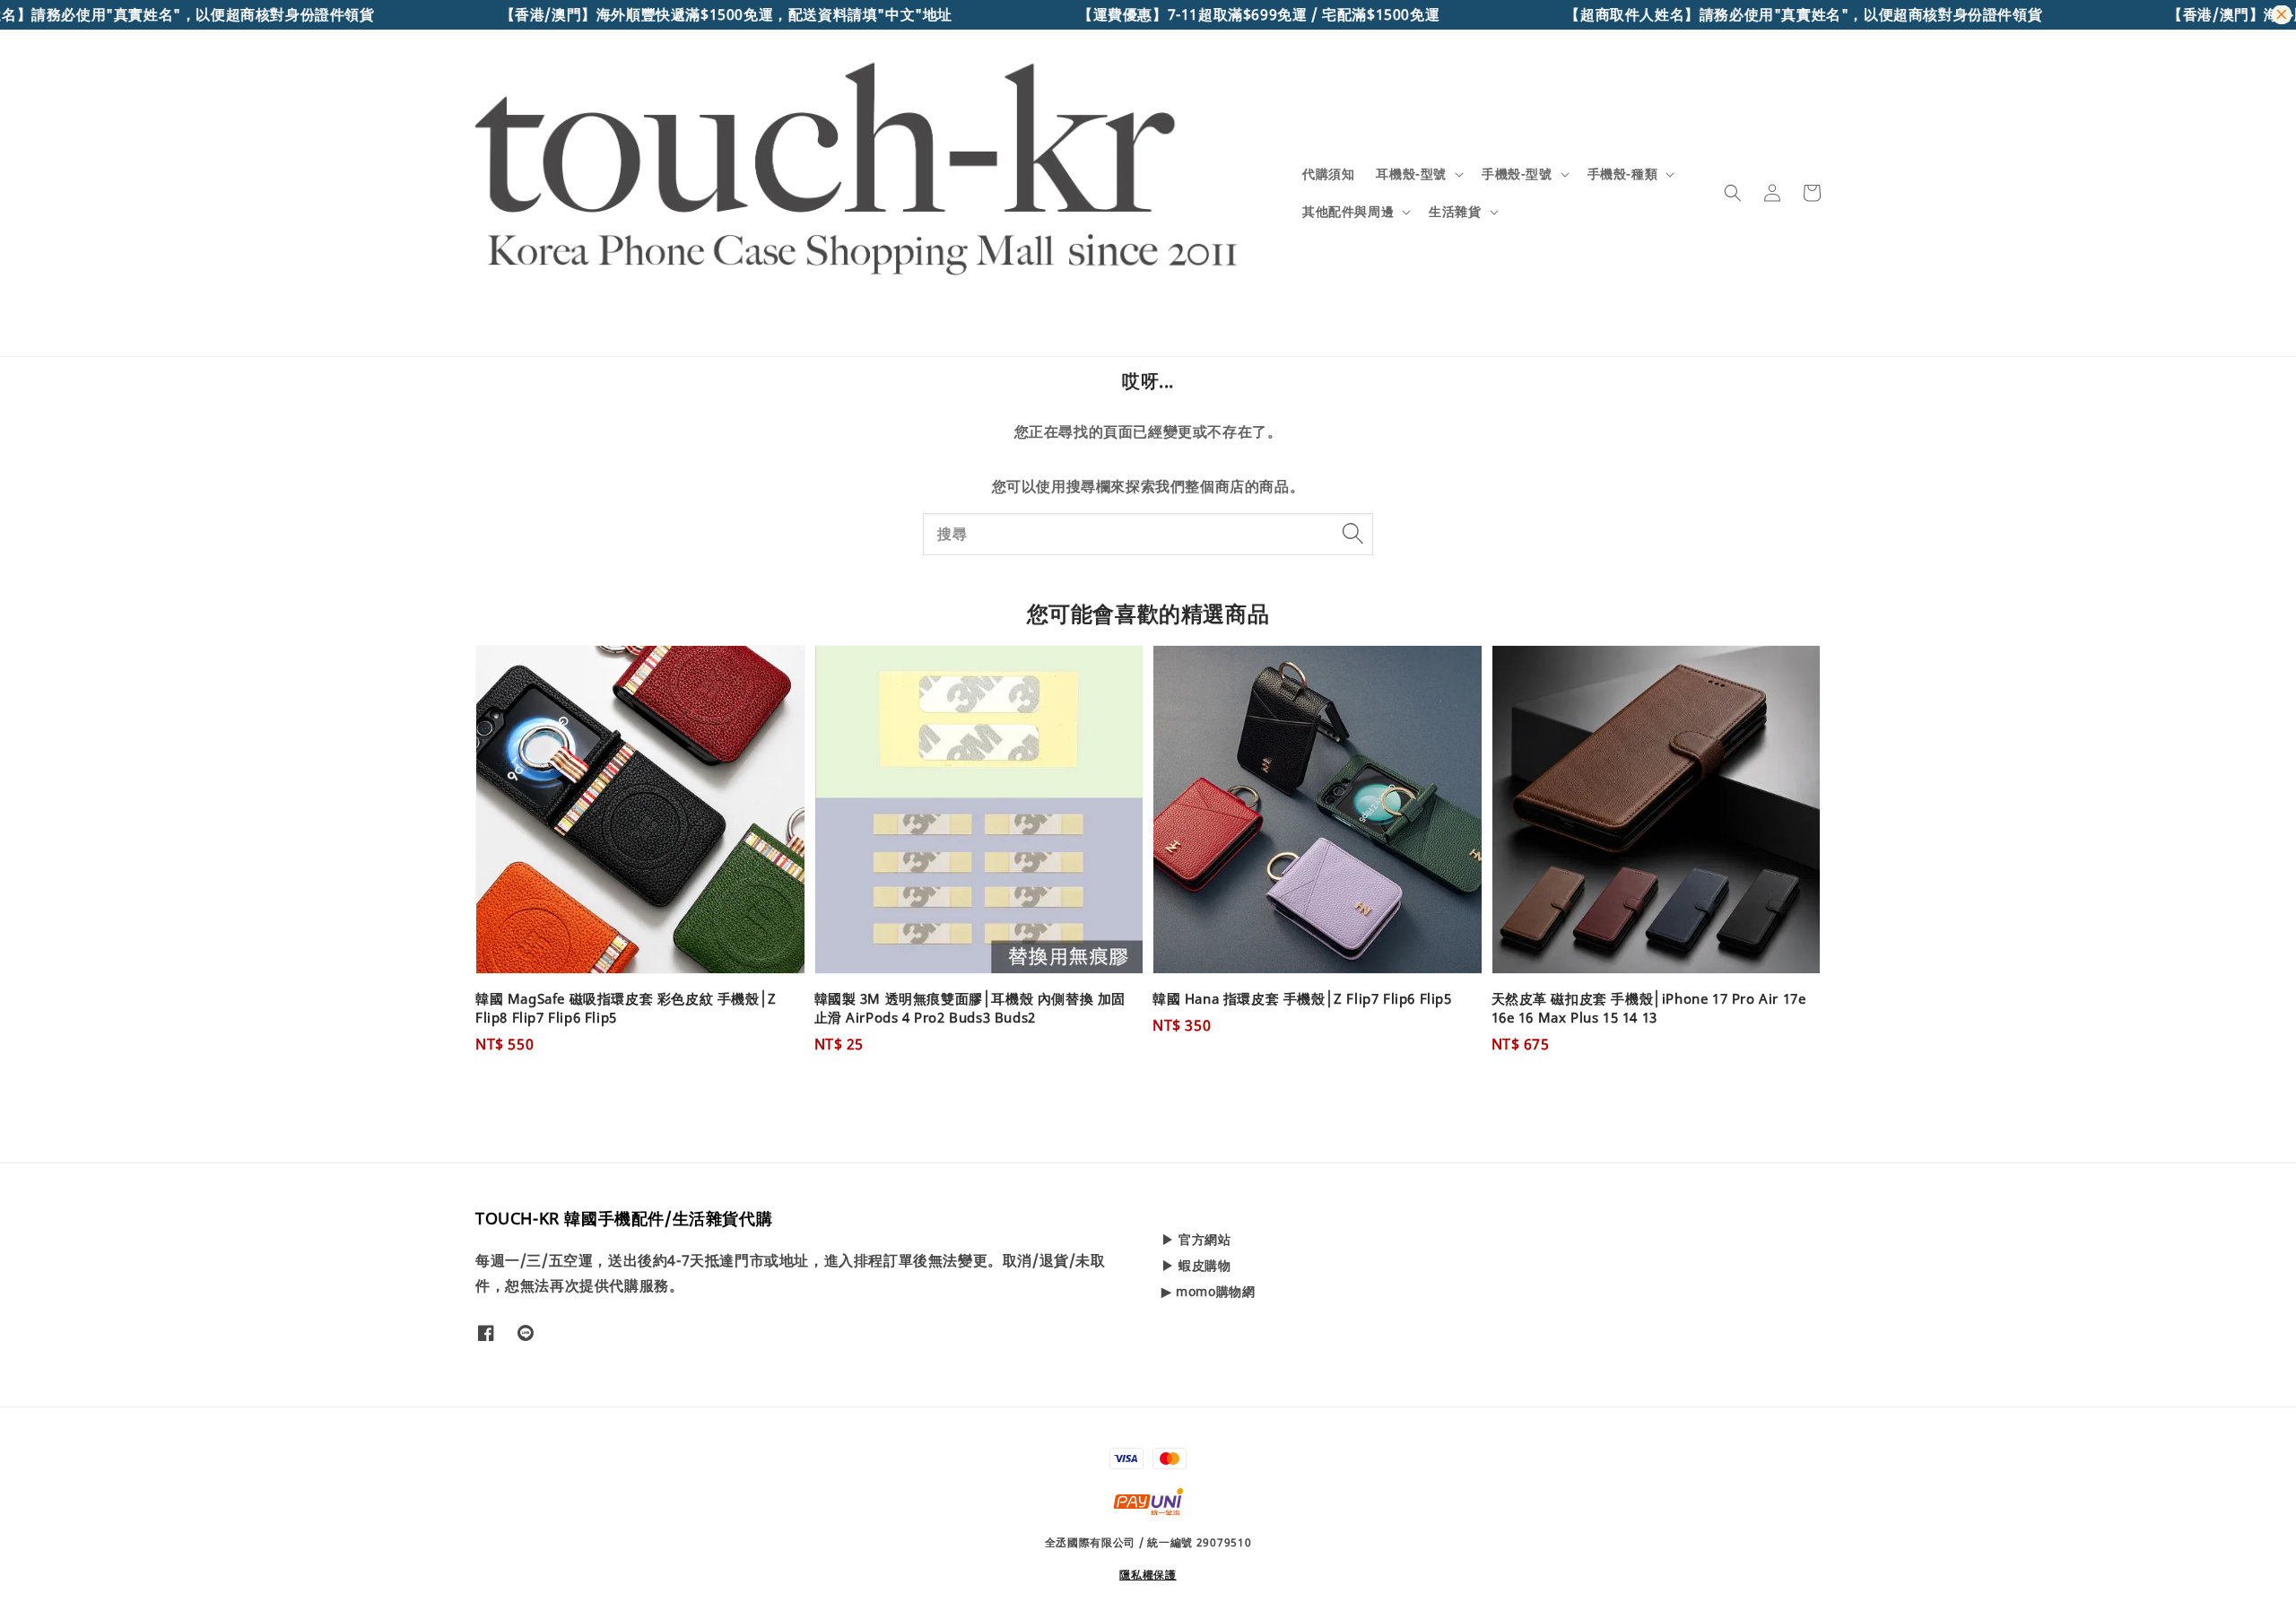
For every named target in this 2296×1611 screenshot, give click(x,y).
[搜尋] (1352, 534)
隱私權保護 (1148, 1575)
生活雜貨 (1455, 212)
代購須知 (1328, 174)
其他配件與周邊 (1348, 212)
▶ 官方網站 (1196, 1240)
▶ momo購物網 (1208, 1291)
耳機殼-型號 (1411, 174)
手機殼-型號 (1517, 174)
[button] (1733, 193)
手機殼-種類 (1623, 174)
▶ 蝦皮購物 (1196, 1265)
